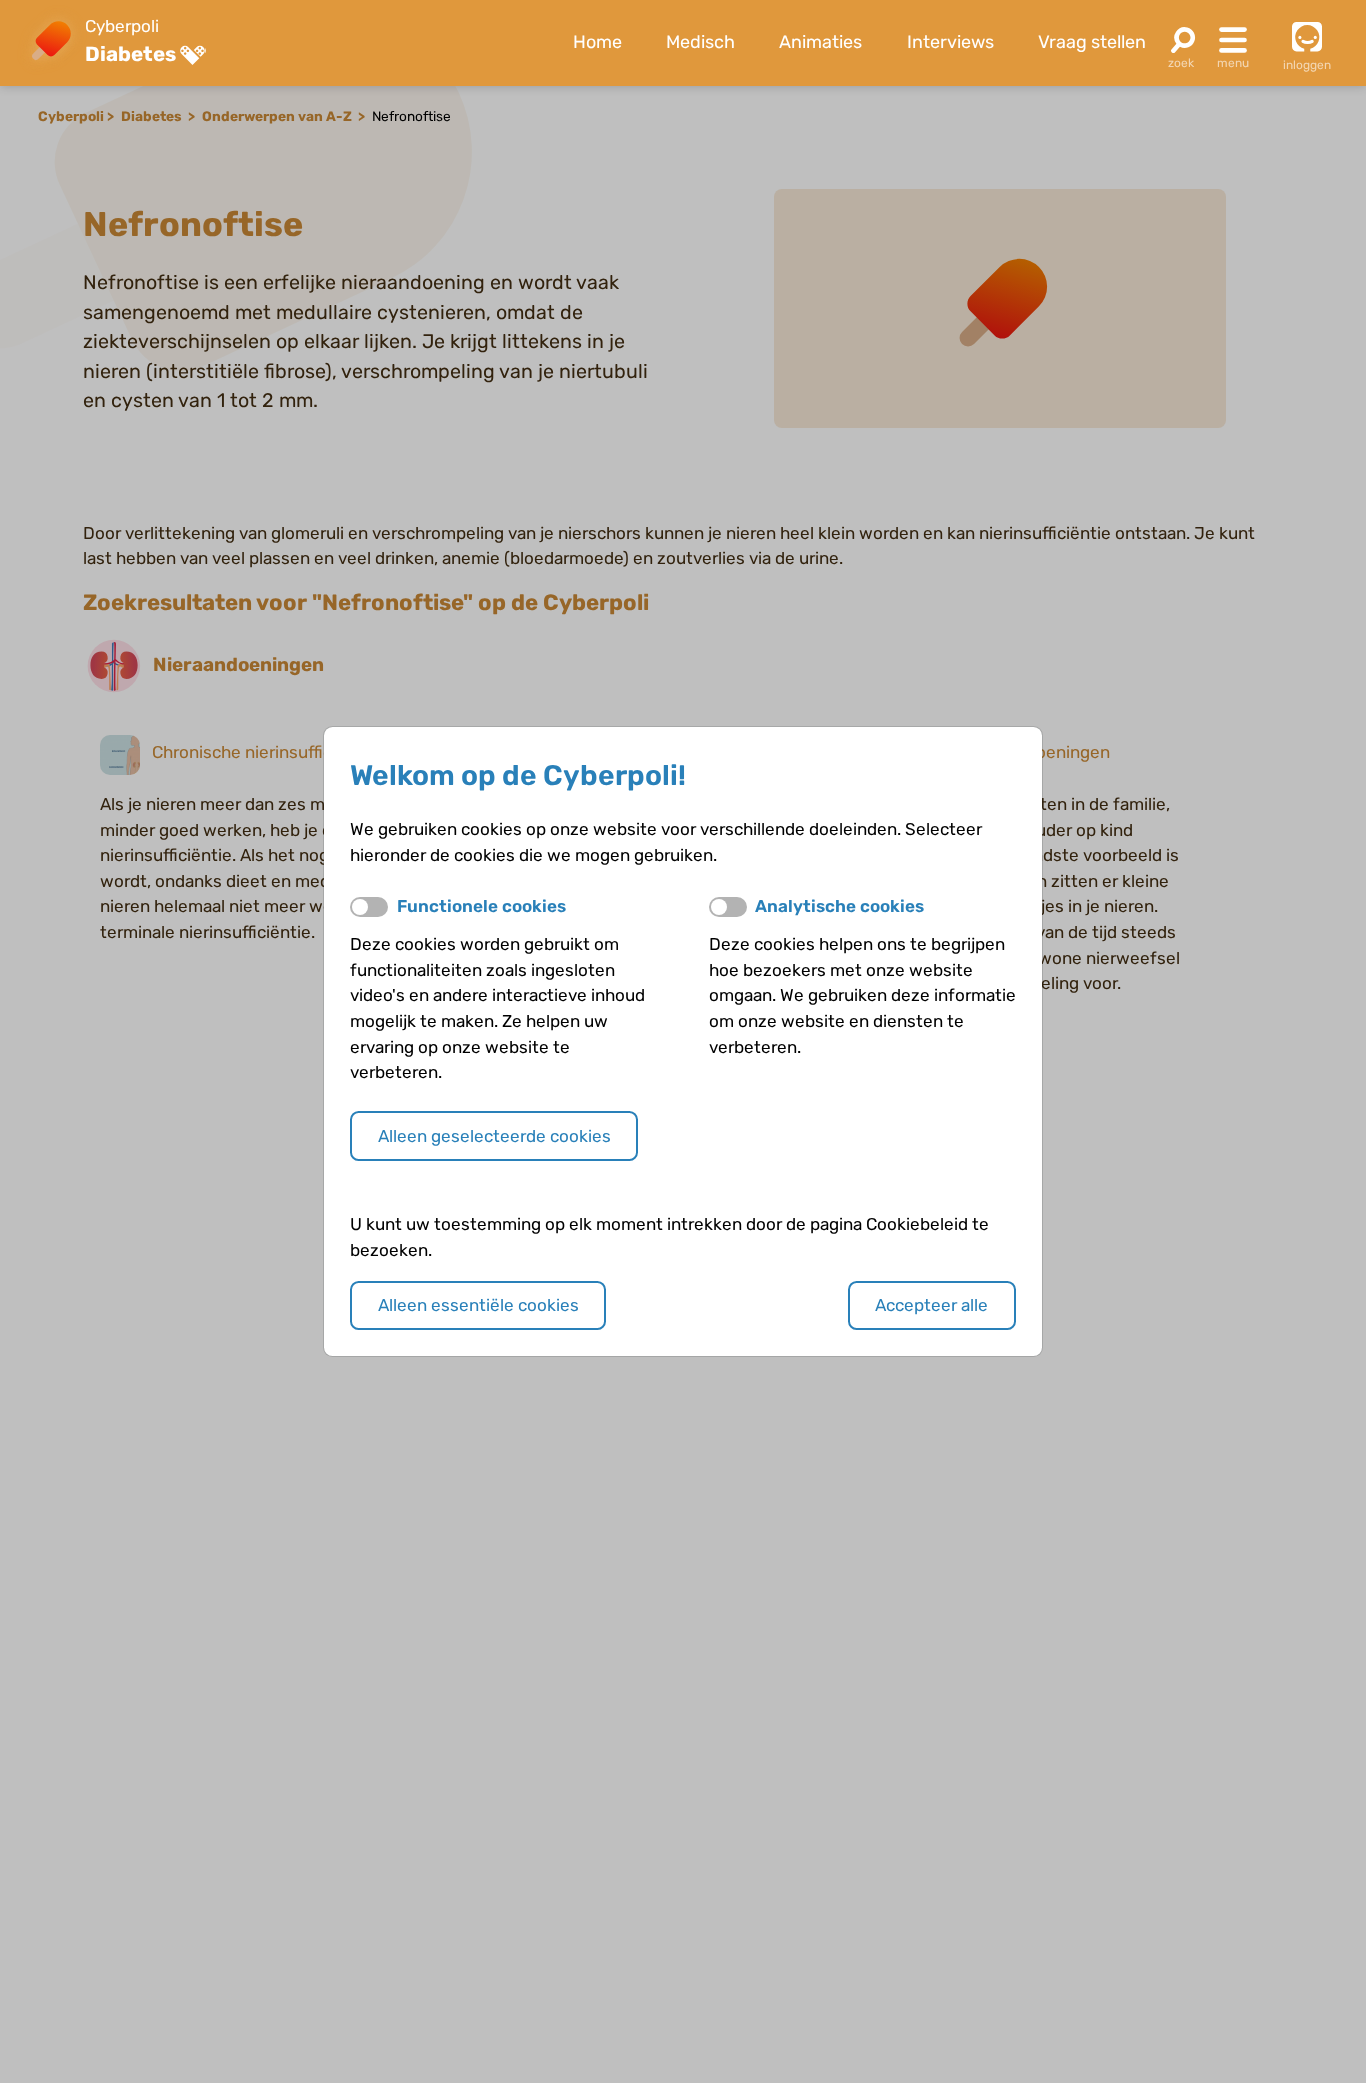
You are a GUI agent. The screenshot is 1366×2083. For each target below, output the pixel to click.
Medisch (700, 42)
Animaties (820, 42)
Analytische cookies (839, 906)
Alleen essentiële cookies (478, 1305)
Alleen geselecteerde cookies (494, 1136)
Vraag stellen (1092, 42)
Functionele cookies (481, 906)
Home (597, 42)
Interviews (950, 42)
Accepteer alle (931, 1305)
